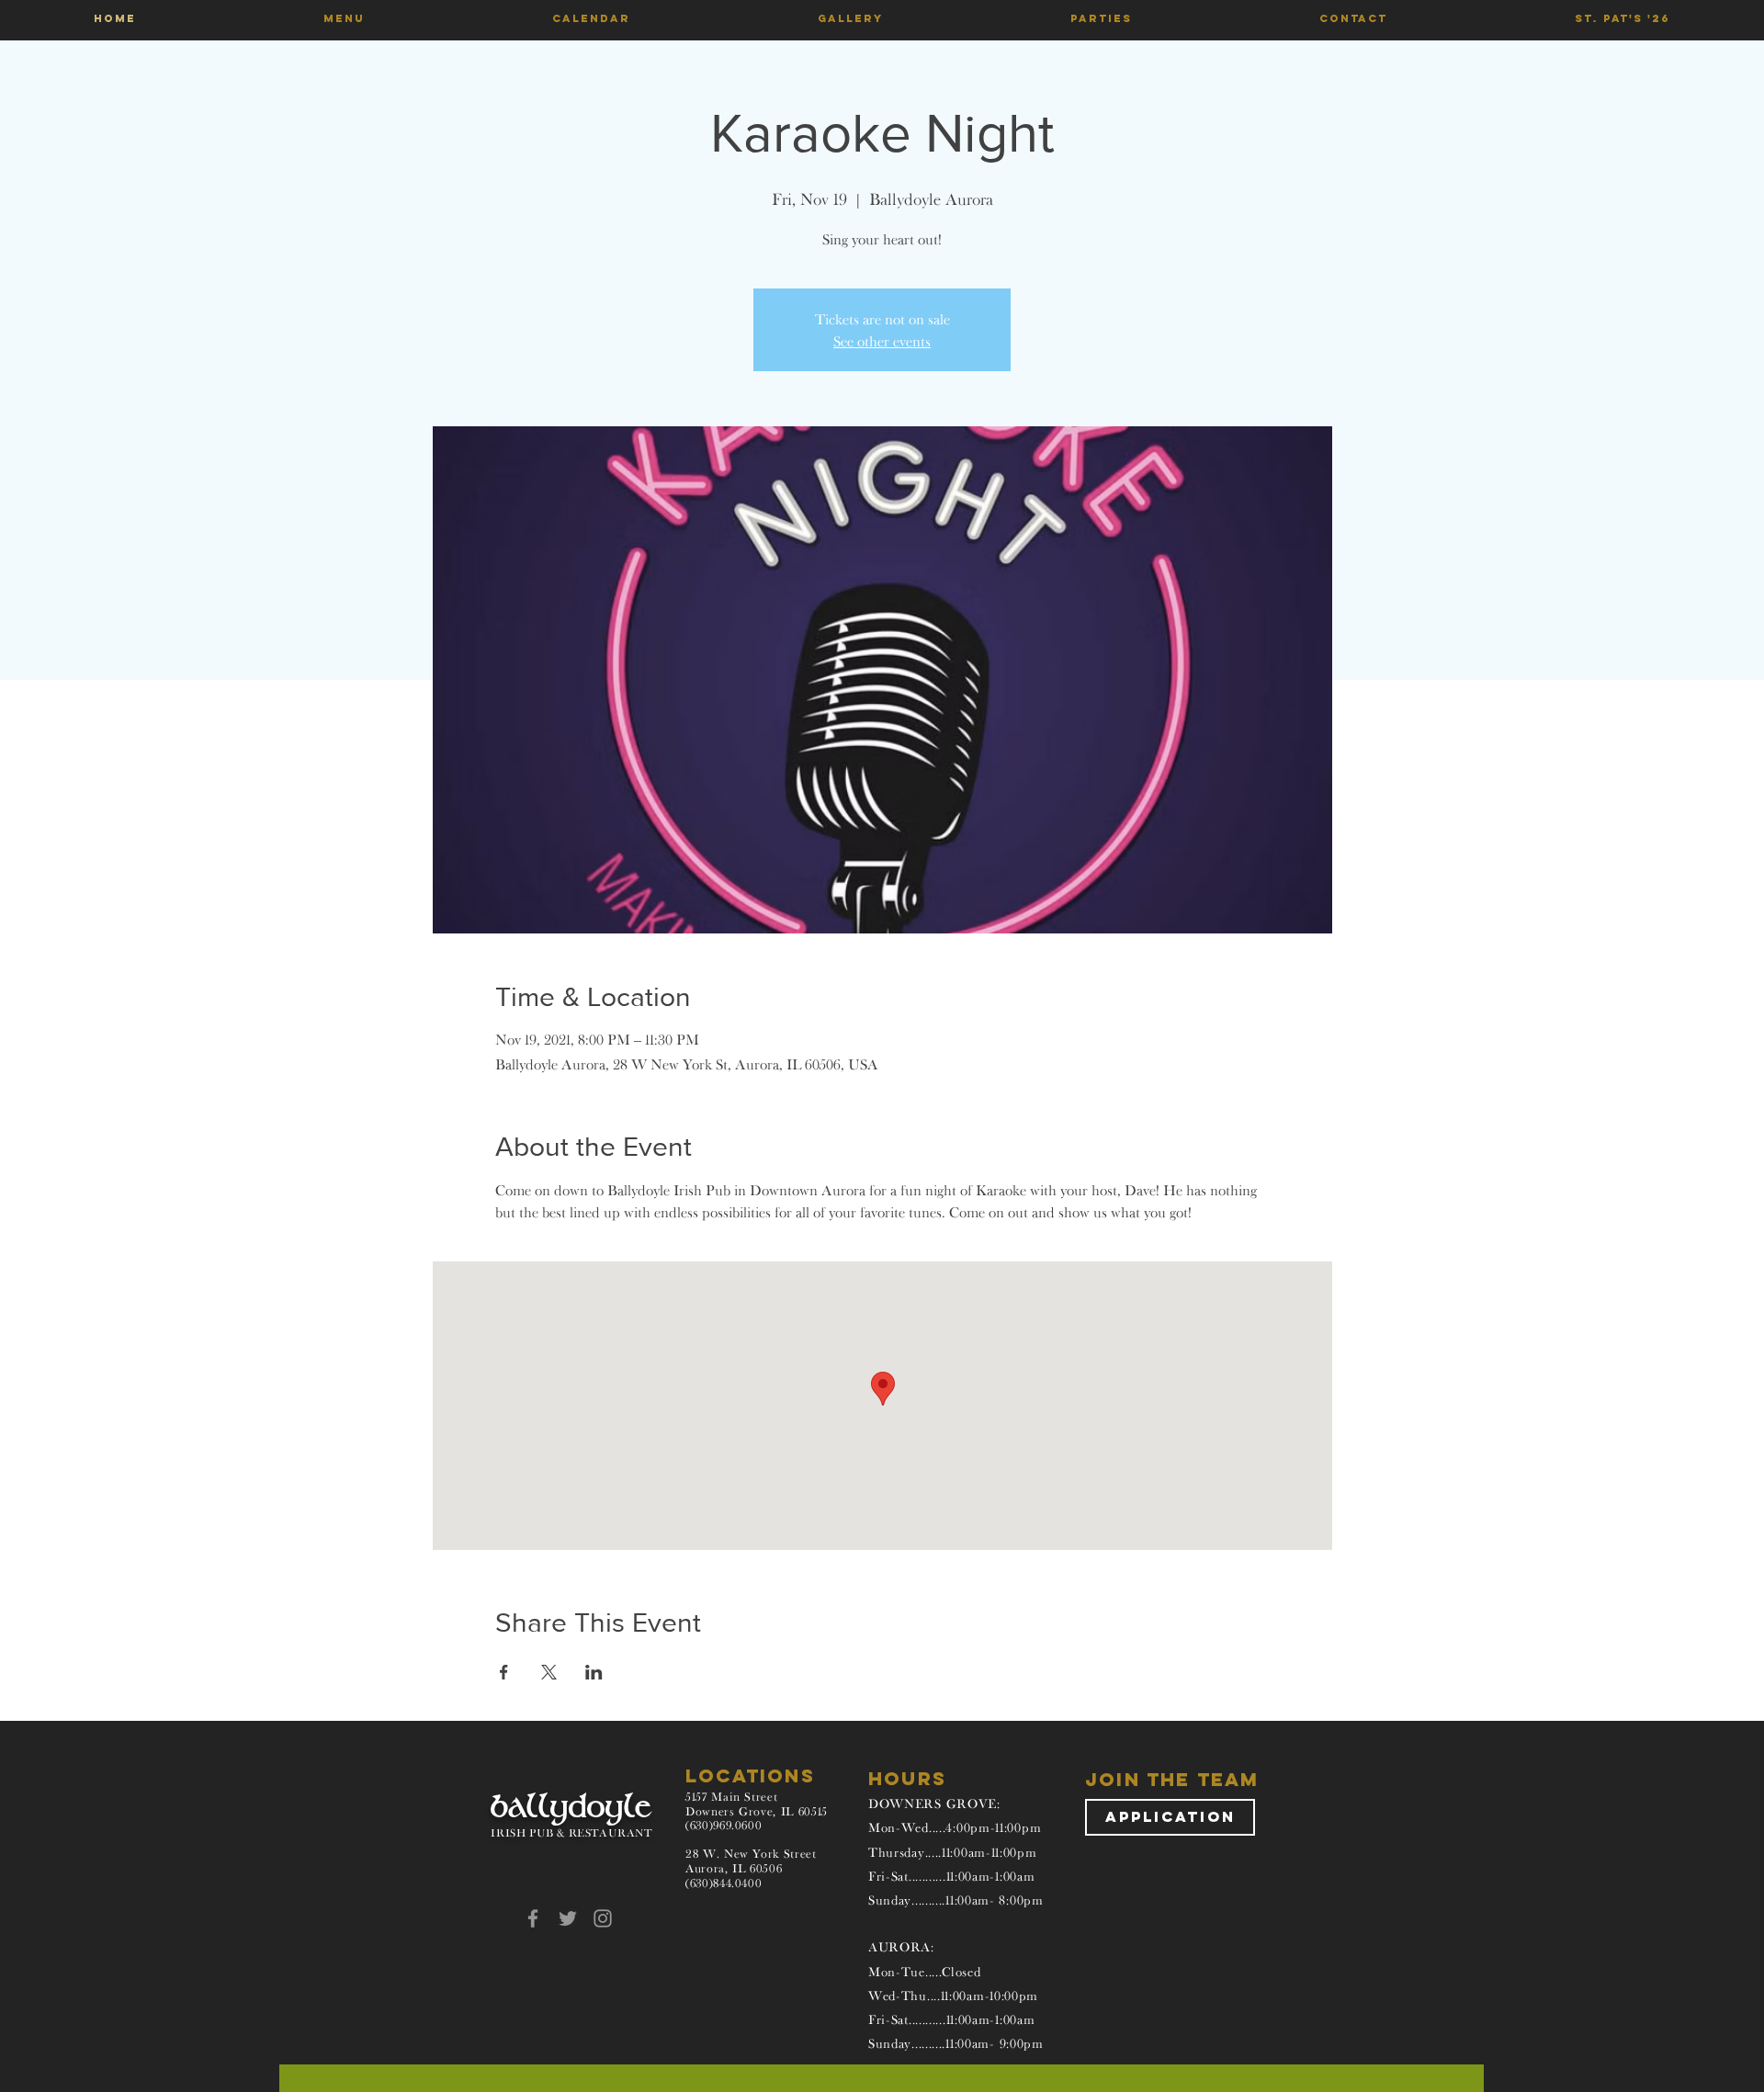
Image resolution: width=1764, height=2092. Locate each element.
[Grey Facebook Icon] (533, 1918)
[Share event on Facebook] (504, 1672)
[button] (344, 18)
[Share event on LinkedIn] (594, 1672)
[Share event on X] (549, 1672)
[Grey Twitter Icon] (568, 1918)
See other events (882, 341)
